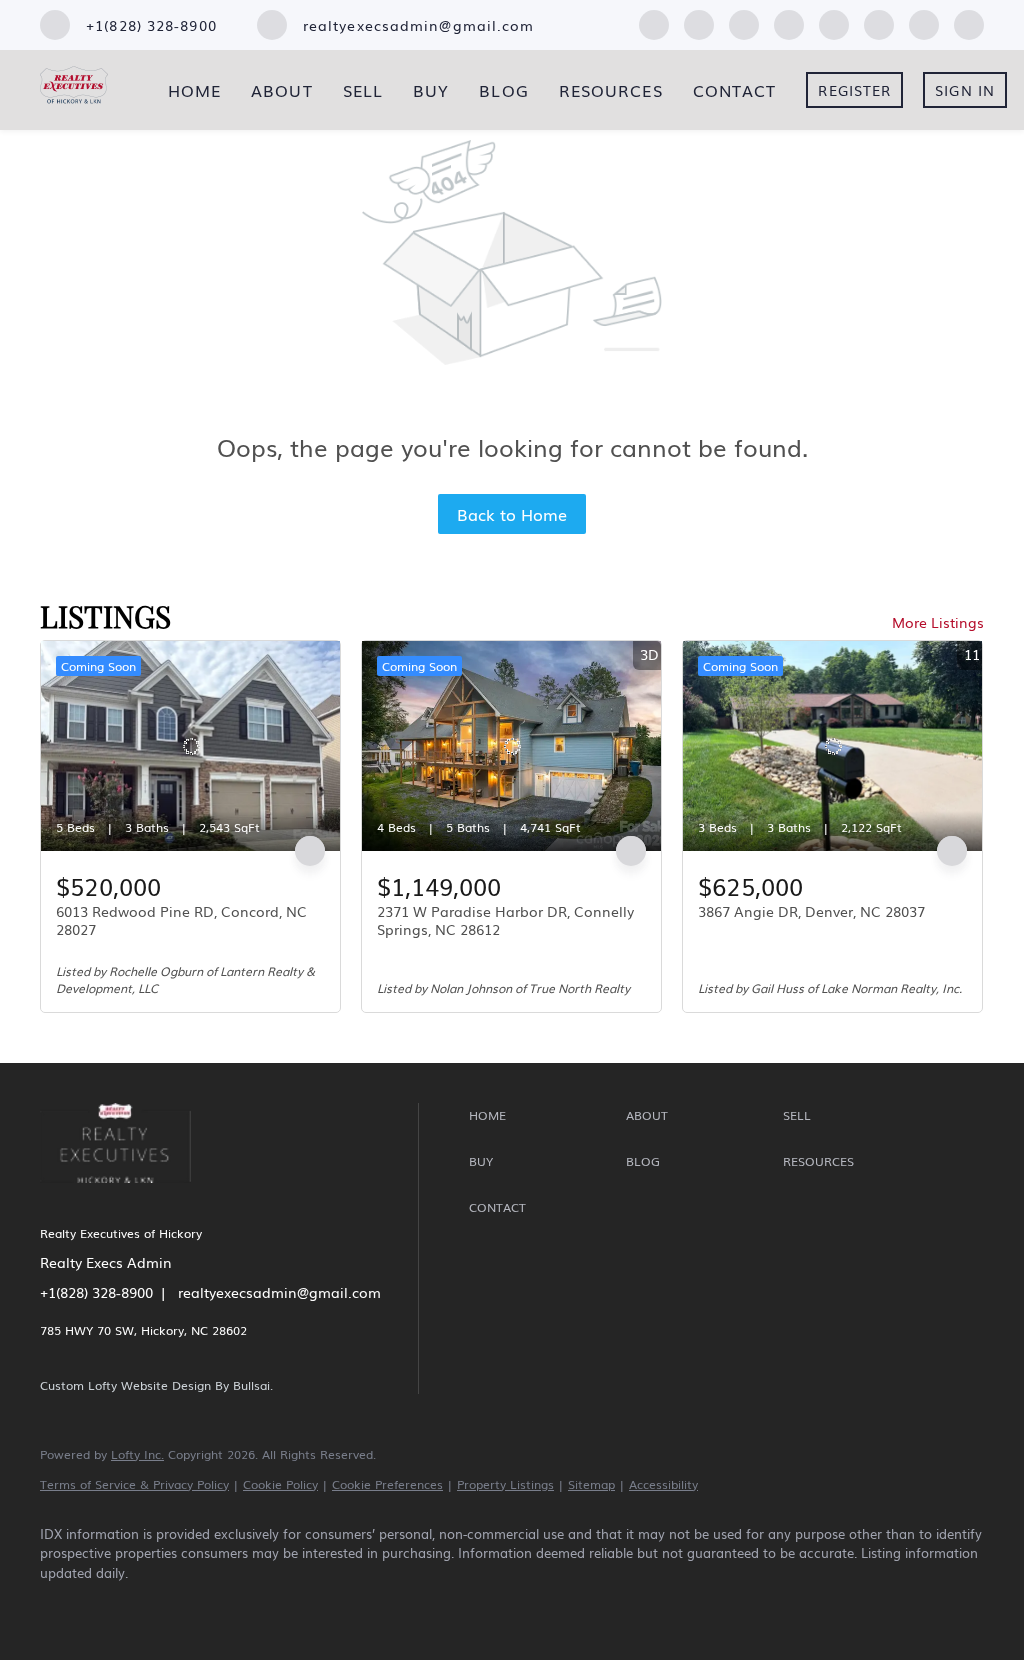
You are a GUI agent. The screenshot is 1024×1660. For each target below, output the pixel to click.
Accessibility (663, 1484)
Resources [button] (611, 90)
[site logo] (130, 1195)
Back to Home (512, 514)
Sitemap (591, 1484)
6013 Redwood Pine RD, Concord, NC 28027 (181, 920)
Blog (503, 90)
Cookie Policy (280, 1484)
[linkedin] (699, 22)
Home (194, 90)
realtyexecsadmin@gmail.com (279, 1292)
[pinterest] (924, 22)
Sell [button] (363, 90)
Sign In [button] (965, 90)
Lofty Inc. (137, 1454)
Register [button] (854, 90)
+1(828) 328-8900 (96, 1292)
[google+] (969, 22)
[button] (542, 1116)
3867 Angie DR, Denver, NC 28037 (811, 911)
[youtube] (879, 22)
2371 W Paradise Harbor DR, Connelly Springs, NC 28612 (505, 920)
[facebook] (654, 22)
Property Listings (505, 1484)
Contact (735, 90)
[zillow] (744, 22)
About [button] (282, 90)
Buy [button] (431, 90)
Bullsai (251, 1385)
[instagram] (834, 22)
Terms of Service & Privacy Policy (134, 1484)
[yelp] (789, 22)
